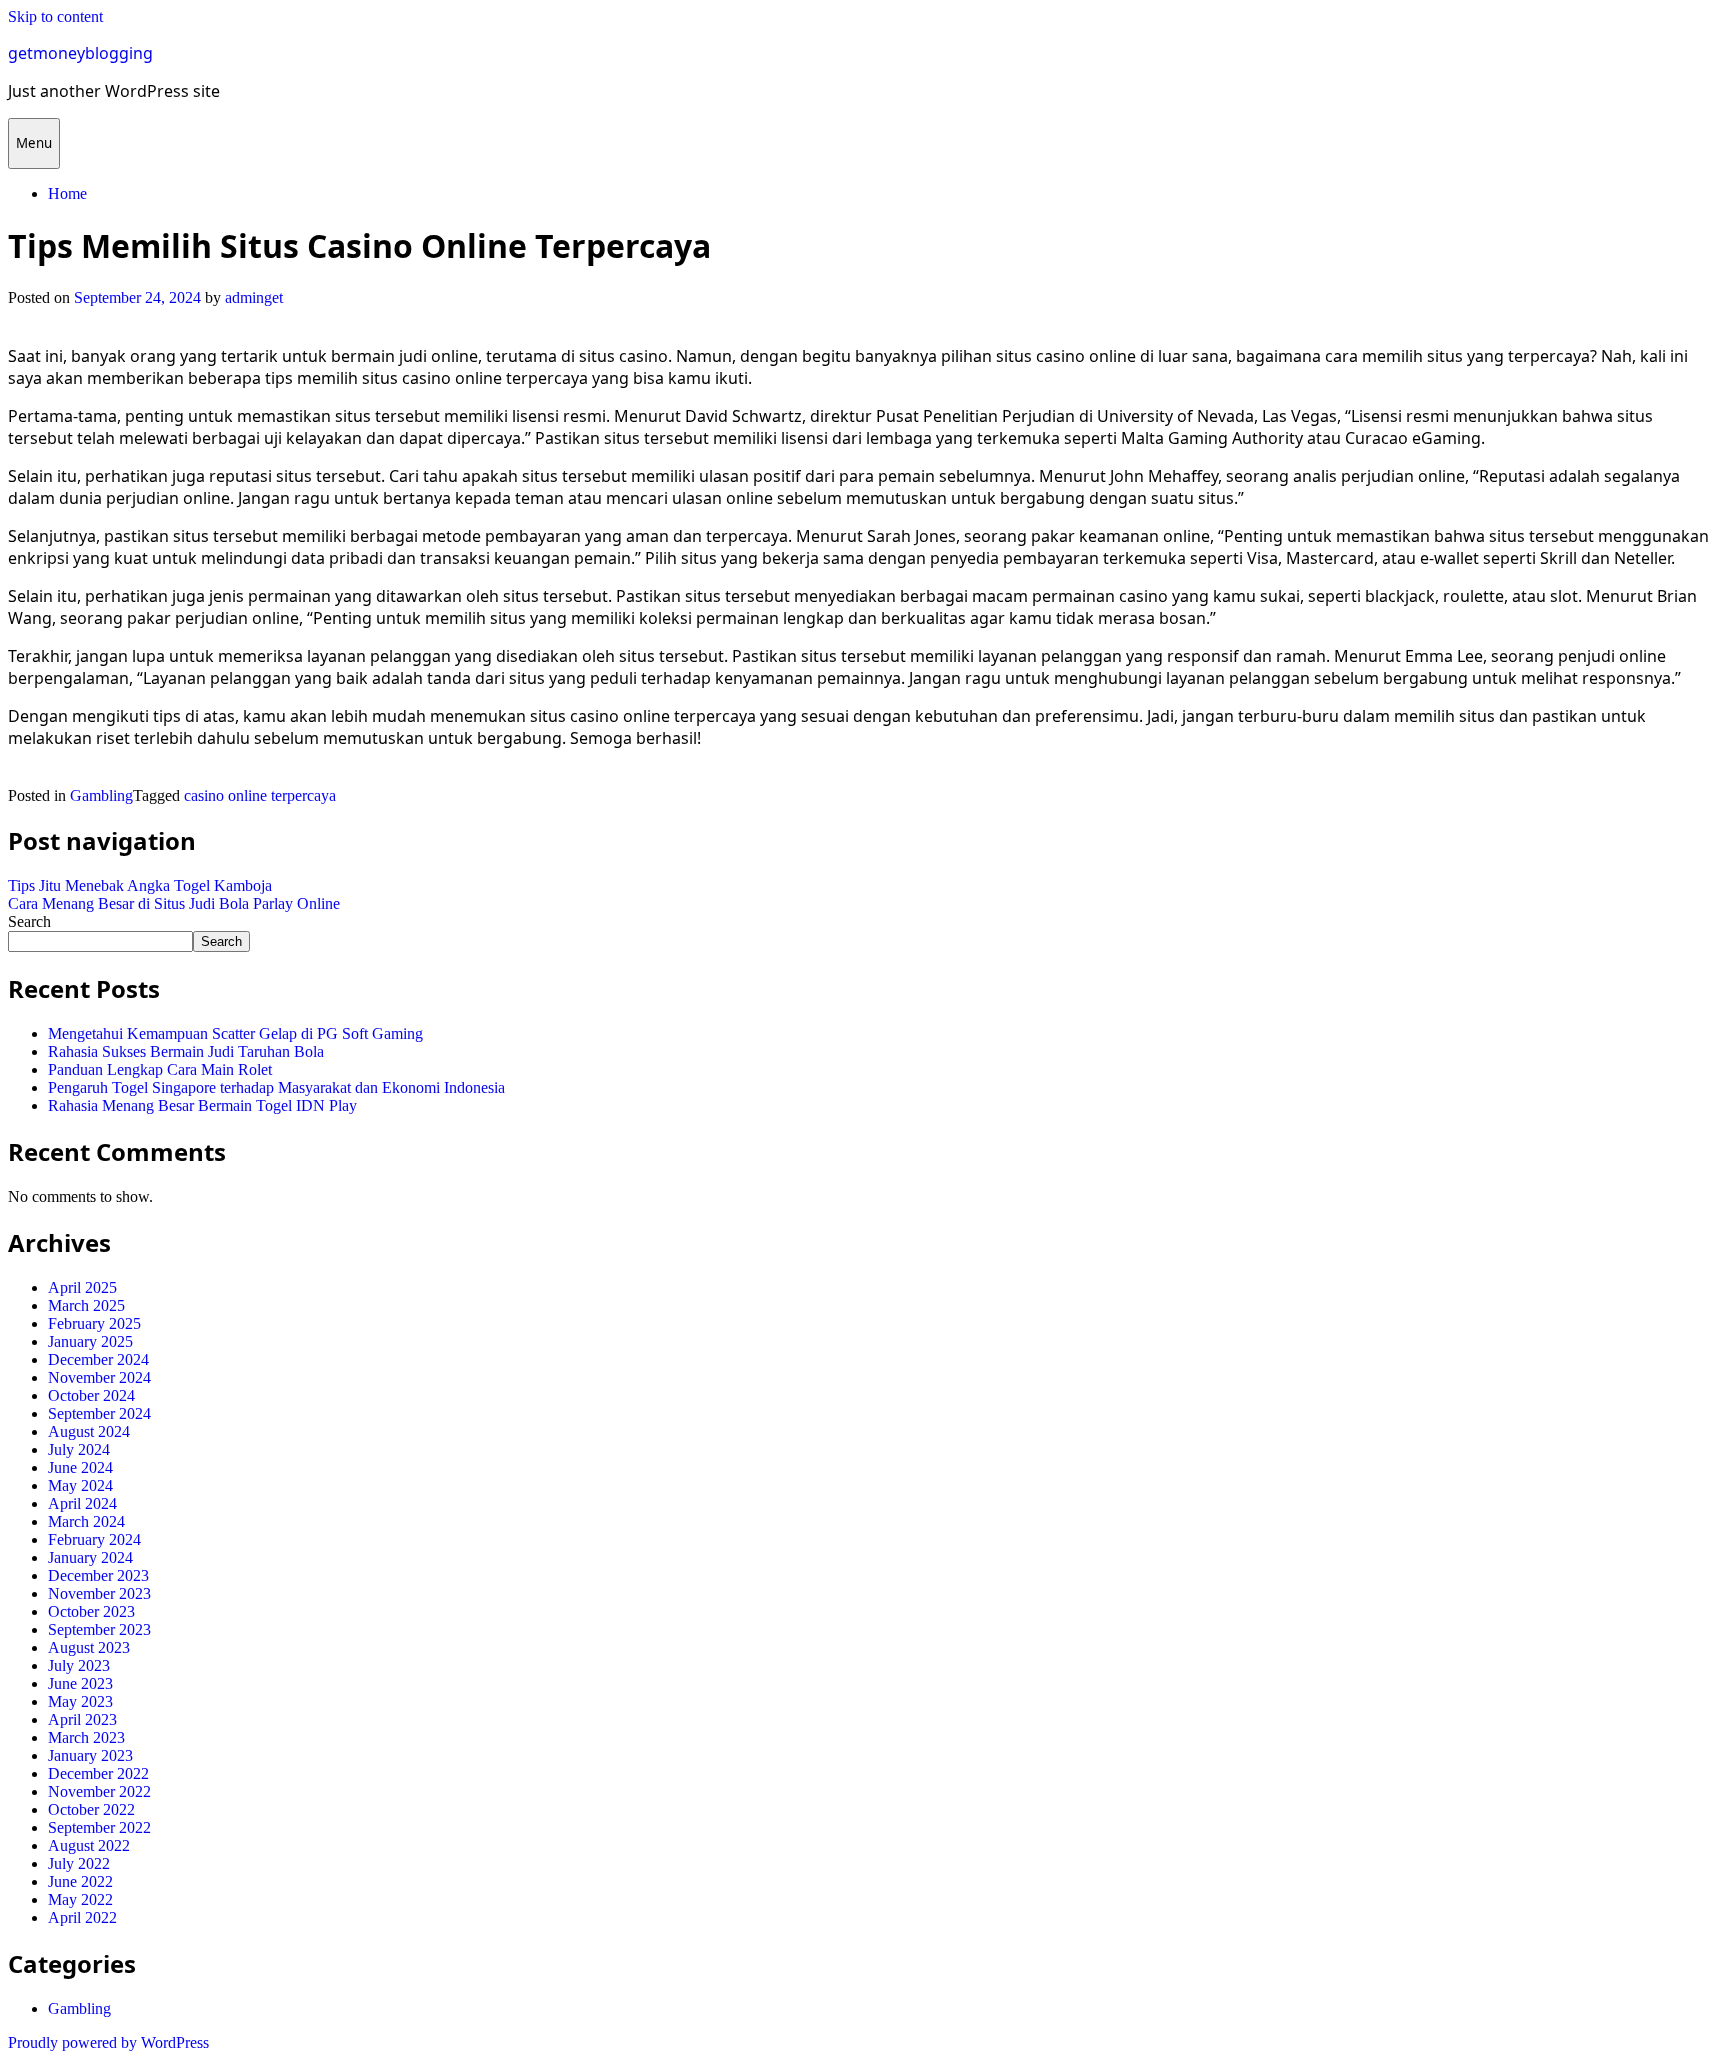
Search (29, 921)
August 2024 (89, 1431)
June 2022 (80, 1881)
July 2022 (79, 1863)
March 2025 (86, 1305)
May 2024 (80, 1485)
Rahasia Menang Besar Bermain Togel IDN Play (202, 1105)
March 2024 (86, 1521)
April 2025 (82, 1287)
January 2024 (90, 1557)
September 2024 (99, 1413)
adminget (254, 297)
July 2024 (79, 1449)
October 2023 (91, 1611)
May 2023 (80, 1701)
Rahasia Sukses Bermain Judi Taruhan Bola (186, 1051)
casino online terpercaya (260, 795)
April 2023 (82, 1719)
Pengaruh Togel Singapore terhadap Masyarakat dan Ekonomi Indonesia (276, 1087)
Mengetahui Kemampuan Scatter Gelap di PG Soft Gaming (235, 1033)
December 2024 (98, 1359)
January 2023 (90, 1755)
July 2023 (79, 1665)
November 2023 (99, 1593)
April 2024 (82, 1503)
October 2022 (91, 1809)
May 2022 (80, 1899)
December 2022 (98, 1773)
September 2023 (99, 1629)
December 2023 (98, 1575)
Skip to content (55, 16)
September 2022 (99, 1827)
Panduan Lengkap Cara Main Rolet (160, 1069)
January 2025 (90, 1341)
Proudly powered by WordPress (108, 2042)
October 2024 (91, 1395)
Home (67, 193)
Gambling (101, 795)
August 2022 (89, 1845)
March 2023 (86, 1737)
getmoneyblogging (80, 53)
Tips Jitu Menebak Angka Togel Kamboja (140, 885)
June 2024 (80, 1467)
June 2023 (80, 1683)
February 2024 (94, 1539)
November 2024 (99, 1377)
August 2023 (89, 1647)
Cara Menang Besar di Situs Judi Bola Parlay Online (174, 903)
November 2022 (99, 1791)
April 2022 (82, 1917)
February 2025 (94, 1323)
